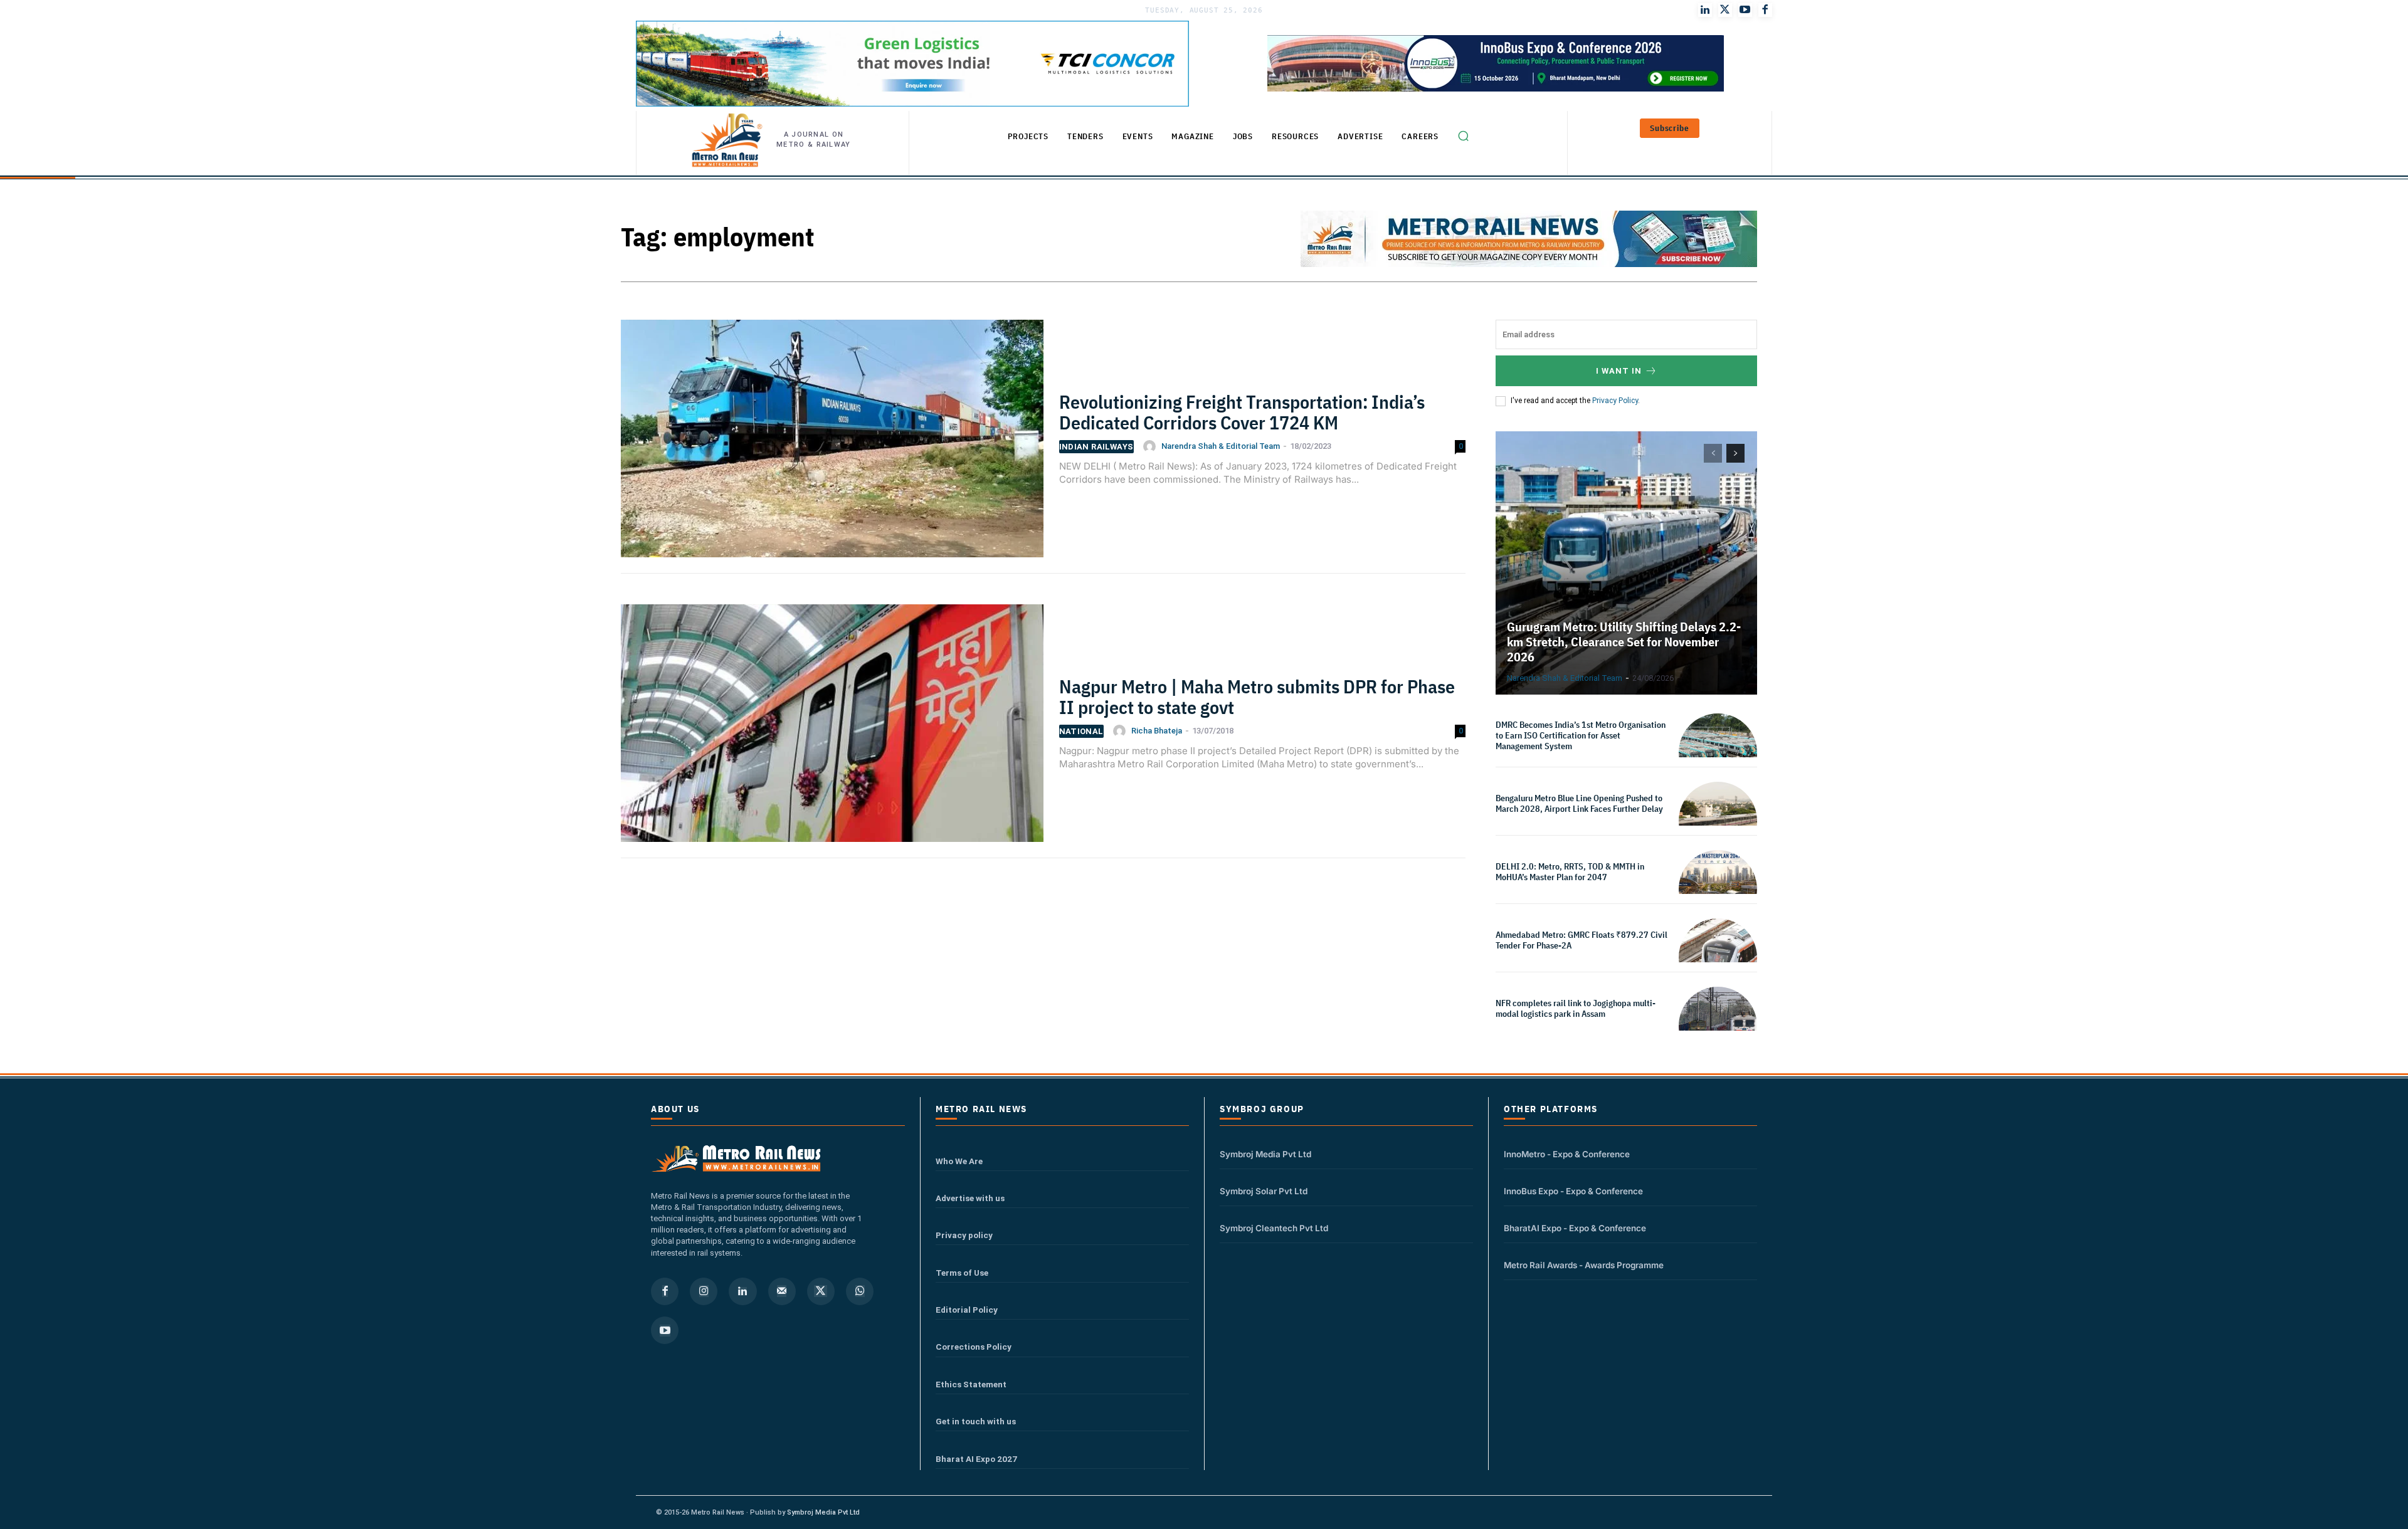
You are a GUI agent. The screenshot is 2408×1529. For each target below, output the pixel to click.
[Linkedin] (742, 1291)
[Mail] (782, 1291)
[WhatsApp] (860, 1291)
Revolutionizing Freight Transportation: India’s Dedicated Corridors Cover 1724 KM (1242, 412)
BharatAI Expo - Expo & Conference (1575, 1228)
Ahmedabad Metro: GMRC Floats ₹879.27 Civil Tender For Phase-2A (1582, 940)
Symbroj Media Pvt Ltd (1265, 1154)
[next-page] (1735, 453)
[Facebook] (1765, 10)
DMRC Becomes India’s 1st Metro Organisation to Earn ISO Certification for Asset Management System (1581, 735)
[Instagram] (704, 1291)
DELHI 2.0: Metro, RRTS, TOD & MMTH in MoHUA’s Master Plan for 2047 (1570, 872)
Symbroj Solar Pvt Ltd (1264, 1191)
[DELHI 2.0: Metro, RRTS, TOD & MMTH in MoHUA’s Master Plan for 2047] (1718, 889)
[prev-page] (1713, 453)
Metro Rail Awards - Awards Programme (1584, 1265)
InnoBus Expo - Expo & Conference (1573, 1191)
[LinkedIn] (1705, 10)
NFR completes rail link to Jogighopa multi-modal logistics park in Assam (1576, 1008)
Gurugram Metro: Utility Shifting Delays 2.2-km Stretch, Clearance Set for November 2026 (1624, 642)
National (1081, 731)
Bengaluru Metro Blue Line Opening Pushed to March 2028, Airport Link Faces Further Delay (1579, 803)
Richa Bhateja (1157, 731)
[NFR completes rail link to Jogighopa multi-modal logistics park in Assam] (1718, 1026)
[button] (1463, 136)
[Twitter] (1725, 10)
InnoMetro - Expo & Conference (1567, 1154)
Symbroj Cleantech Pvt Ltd (1274, 1228)
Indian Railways (1096, 447)
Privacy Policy (1615, 401)
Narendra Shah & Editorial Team (1221, 446)
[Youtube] (1745, 10)
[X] (821, 1291)
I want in (1619, 371)
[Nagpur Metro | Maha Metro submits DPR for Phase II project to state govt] (832, 731)
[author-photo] (1151, 446)
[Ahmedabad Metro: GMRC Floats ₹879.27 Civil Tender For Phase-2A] (1718, 958)
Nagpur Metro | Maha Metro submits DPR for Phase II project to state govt (1257, 696)
